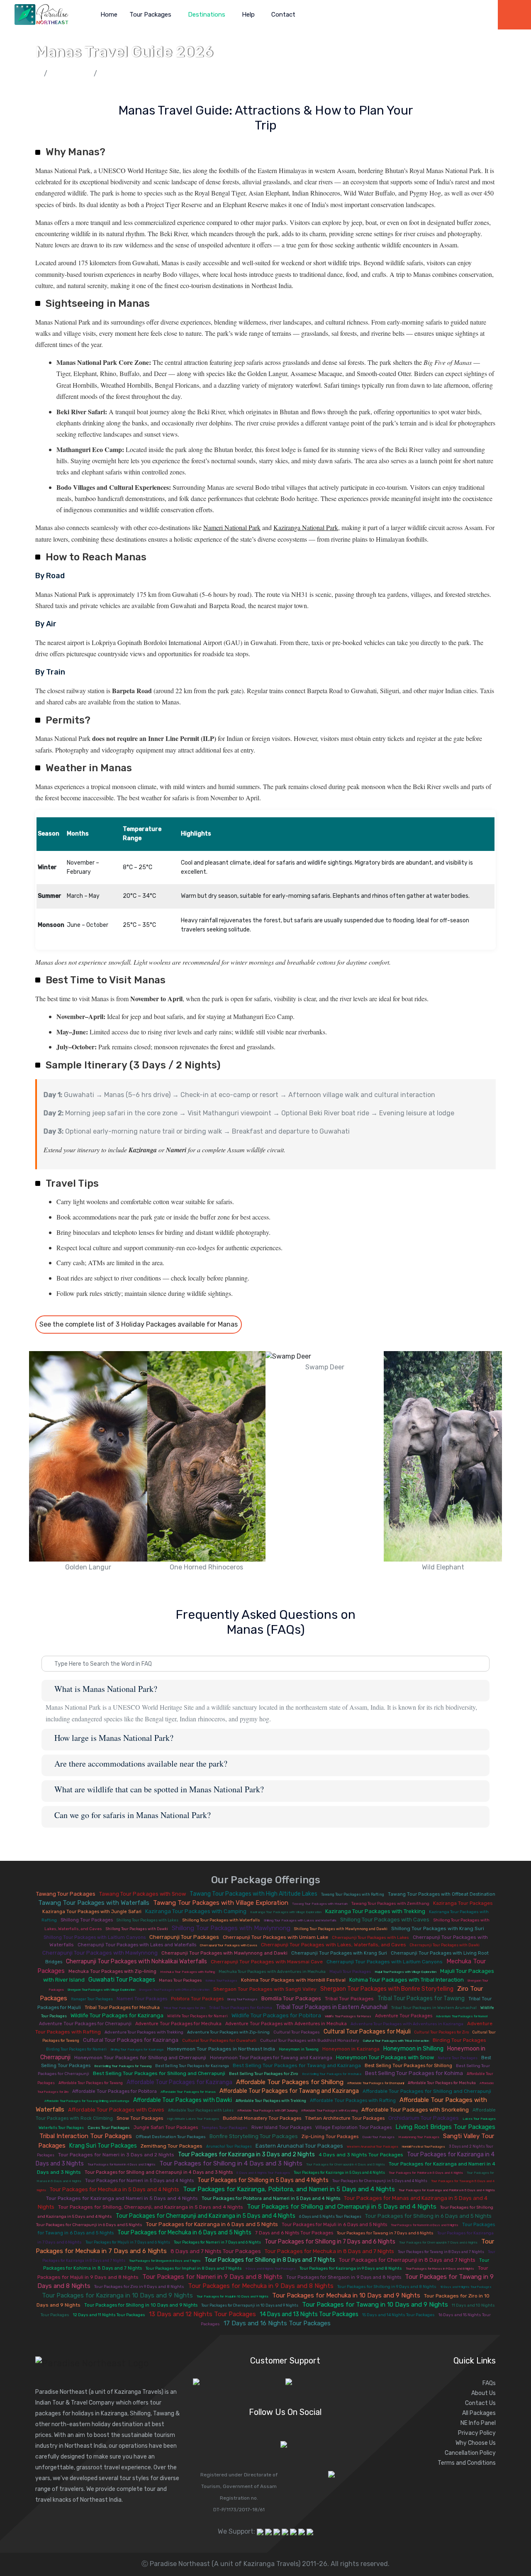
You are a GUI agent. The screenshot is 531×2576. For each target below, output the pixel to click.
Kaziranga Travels (138, 2392)
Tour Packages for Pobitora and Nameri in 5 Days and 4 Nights (271, 2198)
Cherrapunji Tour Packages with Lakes (370, 1938)
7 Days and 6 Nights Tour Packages (294, 2233)
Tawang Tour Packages (66, 1894)
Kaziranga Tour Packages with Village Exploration (286, 1912)
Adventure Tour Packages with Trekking (144, 2032)
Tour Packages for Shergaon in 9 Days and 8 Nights (344, 2277)
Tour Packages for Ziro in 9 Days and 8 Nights (139, 2287)
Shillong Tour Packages (87, 1920)
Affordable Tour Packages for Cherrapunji (376, 2083)
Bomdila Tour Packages (291, 1998)
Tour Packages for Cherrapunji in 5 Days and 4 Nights (380, 2181)
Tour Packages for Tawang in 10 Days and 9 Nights (375, 2305)
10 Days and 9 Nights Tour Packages (466, 2287)
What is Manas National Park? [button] (106, 1689)
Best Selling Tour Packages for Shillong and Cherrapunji (159, 2073)
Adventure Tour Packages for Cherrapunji (85, 2024)
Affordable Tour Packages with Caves (116, 2110)
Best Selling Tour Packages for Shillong (408, 2066)
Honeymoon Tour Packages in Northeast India (221, 2049)
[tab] (265, 1691)
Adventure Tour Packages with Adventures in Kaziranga (407, 2024)
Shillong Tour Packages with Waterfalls (221, 1920)
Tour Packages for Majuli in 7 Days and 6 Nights (128, 2242)
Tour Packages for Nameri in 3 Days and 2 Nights (116, 2155)
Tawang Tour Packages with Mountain (320, 1904)
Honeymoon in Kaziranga (351, 2049)
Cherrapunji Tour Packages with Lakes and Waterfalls (137, 1945)
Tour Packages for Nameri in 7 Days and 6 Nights (217, 2242)
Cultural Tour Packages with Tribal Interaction (396, 2041)
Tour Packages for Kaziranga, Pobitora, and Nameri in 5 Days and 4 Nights (289, 2189)
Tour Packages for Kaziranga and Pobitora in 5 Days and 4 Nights (447, 2190)
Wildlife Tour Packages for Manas (348, 2016)
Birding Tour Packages (459, 2040)
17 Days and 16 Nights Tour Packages (277, 2323)
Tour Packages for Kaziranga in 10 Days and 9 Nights (117, 2295)
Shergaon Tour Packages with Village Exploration (101, 1990)
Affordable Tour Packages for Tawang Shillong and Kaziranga (87, 2101)
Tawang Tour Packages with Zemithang (390, 1904)
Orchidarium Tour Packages (424, 2118)
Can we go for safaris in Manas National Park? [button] (133, 1815)
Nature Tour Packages (458, 2058)
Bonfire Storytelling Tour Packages (254, 2136)
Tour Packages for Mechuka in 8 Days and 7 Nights (329, 2251)
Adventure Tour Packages (404, 2016)
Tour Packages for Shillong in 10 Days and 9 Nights (141, 2305)
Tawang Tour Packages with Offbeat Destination (442, 1894)
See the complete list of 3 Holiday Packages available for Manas (139, 1324)
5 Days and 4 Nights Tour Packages (263, 2173)
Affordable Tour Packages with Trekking (271, 2101)
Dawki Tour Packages (378, 2137)
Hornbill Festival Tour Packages (424, 2147)
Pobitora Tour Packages (197, 1999)
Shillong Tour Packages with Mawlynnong (231, 1928)
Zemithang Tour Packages (172, 2146)
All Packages (479, 2413)
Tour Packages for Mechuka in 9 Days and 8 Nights (261, 2286)
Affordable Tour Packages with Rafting (353, 2101)
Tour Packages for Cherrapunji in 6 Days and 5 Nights (89, 2225)
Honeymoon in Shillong (413, 2049)
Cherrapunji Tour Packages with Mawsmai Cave (267, 1962)
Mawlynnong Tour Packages (419, 2137)
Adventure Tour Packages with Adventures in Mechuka (286, 2024)
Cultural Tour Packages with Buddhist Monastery (310, 2041)
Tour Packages (151, 15)
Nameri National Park (232, 527)
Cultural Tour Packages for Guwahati (219, 2041)
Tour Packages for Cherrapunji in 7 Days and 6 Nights (438, 2242)
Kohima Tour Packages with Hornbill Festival (293, 1980)
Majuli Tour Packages (350, 1972)
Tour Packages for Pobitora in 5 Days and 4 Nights (426, 2173)
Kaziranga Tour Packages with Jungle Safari (92, 1912)
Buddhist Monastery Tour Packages (262, 2118)
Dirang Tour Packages (242, 1999)
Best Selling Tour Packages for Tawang (123, 2066)
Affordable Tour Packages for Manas (188, 2092)
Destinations (207, 15)
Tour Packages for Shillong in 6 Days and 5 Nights (428, 2216)
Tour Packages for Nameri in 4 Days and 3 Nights (122, 2164)
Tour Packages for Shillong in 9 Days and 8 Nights (387, 2287)
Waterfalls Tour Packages (61, 2128)
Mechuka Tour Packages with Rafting (188, 1972)
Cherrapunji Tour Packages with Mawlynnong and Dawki (224, 1953)
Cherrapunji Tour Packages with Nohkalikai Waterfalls (136, 1961)
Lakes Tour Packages (479, 2119)
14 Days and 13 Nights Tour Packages (309, 2314)
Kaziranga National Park (306, 527)
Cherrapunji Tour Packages (184, 1937)
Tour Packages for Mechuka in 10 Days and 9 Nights (346, 2295)
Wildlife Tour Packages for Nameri (197, 2016)
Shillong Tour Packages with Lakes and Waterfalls (300, 1920)
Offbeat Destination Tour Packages (171, 2137)
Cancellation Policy (470, 2453)
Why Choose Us (476, 2443)
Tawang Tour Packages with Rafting (353, 1894)
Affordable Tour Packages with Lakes (201, 2110)
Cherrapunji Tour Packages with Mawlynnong (100, 1953)
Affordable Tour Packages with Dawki (183, 2100)
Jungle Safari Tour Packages (166, 2128)
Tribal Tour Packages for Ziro (184, 2008)
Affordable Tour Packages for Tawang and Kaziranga (289, 2091)
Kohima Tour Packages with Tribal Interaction (407, 1980)
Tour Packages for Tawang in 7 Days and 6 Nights (385, 2233)
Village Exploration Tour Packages (353, 2128)
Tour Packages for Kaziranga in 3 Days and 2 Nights (246, 2154)
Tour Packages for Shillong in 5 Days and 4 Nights (263, 2180)
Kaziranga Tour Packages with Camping (196, 1911)
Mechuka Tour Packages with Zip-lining (112, 1971)
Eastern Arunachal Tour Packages (299, 2146)
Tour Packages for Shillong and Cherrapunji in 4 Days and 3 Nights (159, 2172)
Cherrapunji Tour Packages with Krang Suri (339, 1953)
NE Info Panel (478, 2423)
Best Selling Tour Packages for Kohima (414, 2073)
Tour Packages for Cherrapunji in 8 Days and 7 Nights (407, 2260)
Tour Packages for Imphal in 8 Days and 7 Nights (194, 2268)
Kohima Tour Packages (222, 1981)
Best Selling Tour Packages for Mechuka (332, 2074)
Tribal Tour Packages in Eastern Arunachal (332, 2007)
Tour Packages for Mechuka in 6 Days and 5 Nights (184, 2233)
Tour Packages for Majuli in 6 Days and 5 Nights (334, 2225)
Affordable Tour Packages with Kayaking (329, 2110)
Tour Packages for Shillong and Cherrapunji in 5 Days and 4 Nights (342, 2207)
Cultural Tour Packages (297, 2032)
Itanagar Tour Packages (92, 1999)
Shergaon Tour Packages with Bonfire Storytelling (387, 1989)
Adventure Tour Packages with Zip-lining (228, 2032)
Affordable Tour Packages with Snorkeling (415, 2110)
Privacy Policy (477, 2433)
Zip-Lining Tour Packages (330, 2137)
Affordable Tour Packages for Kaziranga (179, 2082)
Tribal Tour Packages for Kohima (241, 2008)
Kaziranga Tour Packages (463, 1903)
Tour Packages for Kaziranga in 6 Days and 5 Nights (212, 2224)
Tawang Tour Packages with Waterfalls (94, 1903)
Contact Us (480, 2403)
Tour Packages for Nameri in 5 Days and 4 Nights (139, 2181)
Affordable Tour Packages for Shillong (290, 2082)
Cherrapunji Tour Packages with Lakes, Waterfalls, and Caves (334, 1945)
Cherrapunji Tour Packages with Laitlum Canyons (385, 1962)
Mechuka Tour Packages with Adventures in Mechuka (272, 1972)
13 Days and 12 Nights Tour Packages (202, 2314)
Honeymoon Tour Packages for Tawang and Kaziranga (271, 2058)
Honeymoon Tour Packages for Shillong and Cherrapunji (140, 2058)
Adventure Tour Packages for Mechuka (178, 2024)
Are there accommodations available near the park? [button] (141, 1764)
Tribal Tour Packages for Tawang (421, 1998)
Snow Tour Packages (140, 2118)
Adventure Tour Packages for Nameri (462, 2016)
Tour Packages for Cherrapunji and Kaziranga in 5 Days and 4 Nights (206, 2216)
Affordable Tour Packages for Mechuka (442, 2083)
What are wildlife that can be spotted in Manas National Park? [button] (159, 1789)
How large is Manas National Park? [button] (114, 1738)
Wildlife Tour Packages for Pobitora (276, 2015)
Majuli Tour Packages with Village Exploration (406, 1972)
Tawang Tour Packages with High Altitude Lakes (253, 1894)
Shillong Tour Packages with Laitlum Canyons (95, 1937)
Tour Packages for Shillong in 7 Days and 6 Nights (330, 2242)
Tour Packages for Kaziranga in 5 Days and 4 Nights (339, 2173)
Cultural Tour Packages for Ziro (442, 2032)
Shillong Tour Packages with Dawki (137, 1929)
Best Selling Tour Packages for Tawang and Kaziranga (297, 2065)
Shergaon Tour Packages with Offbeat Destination (174, 1990)
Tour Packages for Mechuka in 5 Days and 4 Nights (114, 2189)
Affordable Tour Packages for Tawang (91, 2083)
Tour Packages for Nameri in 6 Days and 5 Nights (425, 2225)
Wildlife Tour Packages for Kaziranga (117, 2015)
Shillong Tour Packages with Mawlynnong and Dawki (341, 1929)
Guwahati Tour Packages (122, 1980)
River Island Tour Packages (281, 2128)
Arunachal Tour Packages (229, 2146)
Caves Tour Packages (109, 2128)
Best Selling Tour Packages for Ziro (264, 2074)
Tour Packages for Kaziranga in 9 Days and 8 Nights (351, 2268)
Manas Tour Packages (180, 1980)
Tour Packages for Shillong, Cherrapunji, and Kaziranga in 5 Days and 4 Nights (151, 2207)
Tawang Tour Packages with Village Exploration (221, 1903)
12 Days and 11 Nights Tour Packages (109, 2315)
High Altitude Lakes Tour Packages (193, 2119)
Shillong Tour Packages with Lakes (147, 1920)
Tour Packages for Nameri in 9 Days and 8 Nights (212, 2277)
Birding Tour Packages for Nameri (76, 2049)
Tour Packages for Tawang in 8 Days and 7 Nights (441, 2252)
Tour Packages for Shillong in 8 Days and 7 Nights (270, 2260)
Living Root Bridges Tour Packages (445, 2127)
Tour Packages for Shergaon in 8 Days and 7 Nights (165, 2261)
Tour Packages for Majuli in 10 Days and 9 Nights (233, 2296)
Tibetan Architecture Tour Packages (345, 2118)
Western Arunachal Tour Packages (373, 2147)
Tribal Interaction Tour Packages (86, 2136)
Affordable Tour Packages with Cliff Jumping (267, 2110)
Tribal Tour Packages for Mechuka (122, 2008)
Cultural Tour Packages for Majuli (367, 2032)
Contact (283, 15)
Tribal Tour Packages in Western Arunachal (434, 2008)
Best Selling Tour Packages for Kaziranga (192, 2066)
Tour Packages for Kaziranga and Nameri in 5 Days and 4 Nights (122, 2198)
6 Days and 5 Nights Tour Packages (330, 2217)
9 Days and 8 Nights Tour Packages (271, 2269)
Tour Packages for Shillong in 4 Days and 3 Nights (231, 2163)
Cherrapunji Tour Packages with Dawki (445, 1945)
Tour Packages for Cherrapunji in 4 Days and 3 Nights (346, 2164)
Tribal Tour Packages (349, 1999)
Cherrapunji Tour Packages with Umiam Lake (275, 1937)
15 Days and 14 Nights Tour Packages (398, 2315)
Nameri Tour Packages (142, 1999)
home (109, 15)
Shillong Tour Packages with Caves (385, 1920)
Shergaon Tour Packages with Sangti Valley (265, 1989)
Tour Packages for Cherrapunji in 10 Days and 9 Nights (250, 2305)
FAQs (489, 2383)
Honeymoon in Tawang (299, 2049)
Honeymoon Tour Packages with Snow (385, 2057)
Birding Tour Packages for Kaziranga (137, 2049)
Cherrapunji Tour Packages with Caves (229, 1945)
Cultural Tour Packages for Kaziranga (131, 2040)
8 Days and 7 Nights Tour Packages (216, 2251)
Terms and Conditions (467, 2463)
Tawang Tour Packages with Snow (142, 1894)
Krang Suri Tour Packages (103, 2146)
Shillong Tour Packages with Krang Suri (438, 1928)
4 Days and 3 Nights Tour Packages (361, 2155)
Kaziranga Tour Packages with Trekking (375, 1911)
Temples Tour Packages (225, 2128)
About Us (484, 2393)
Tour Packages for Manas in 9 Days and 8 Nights (440, 2269)
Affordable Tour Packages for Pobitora (114, 2091)
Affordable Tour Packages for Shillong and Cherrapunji (427, 2091)
